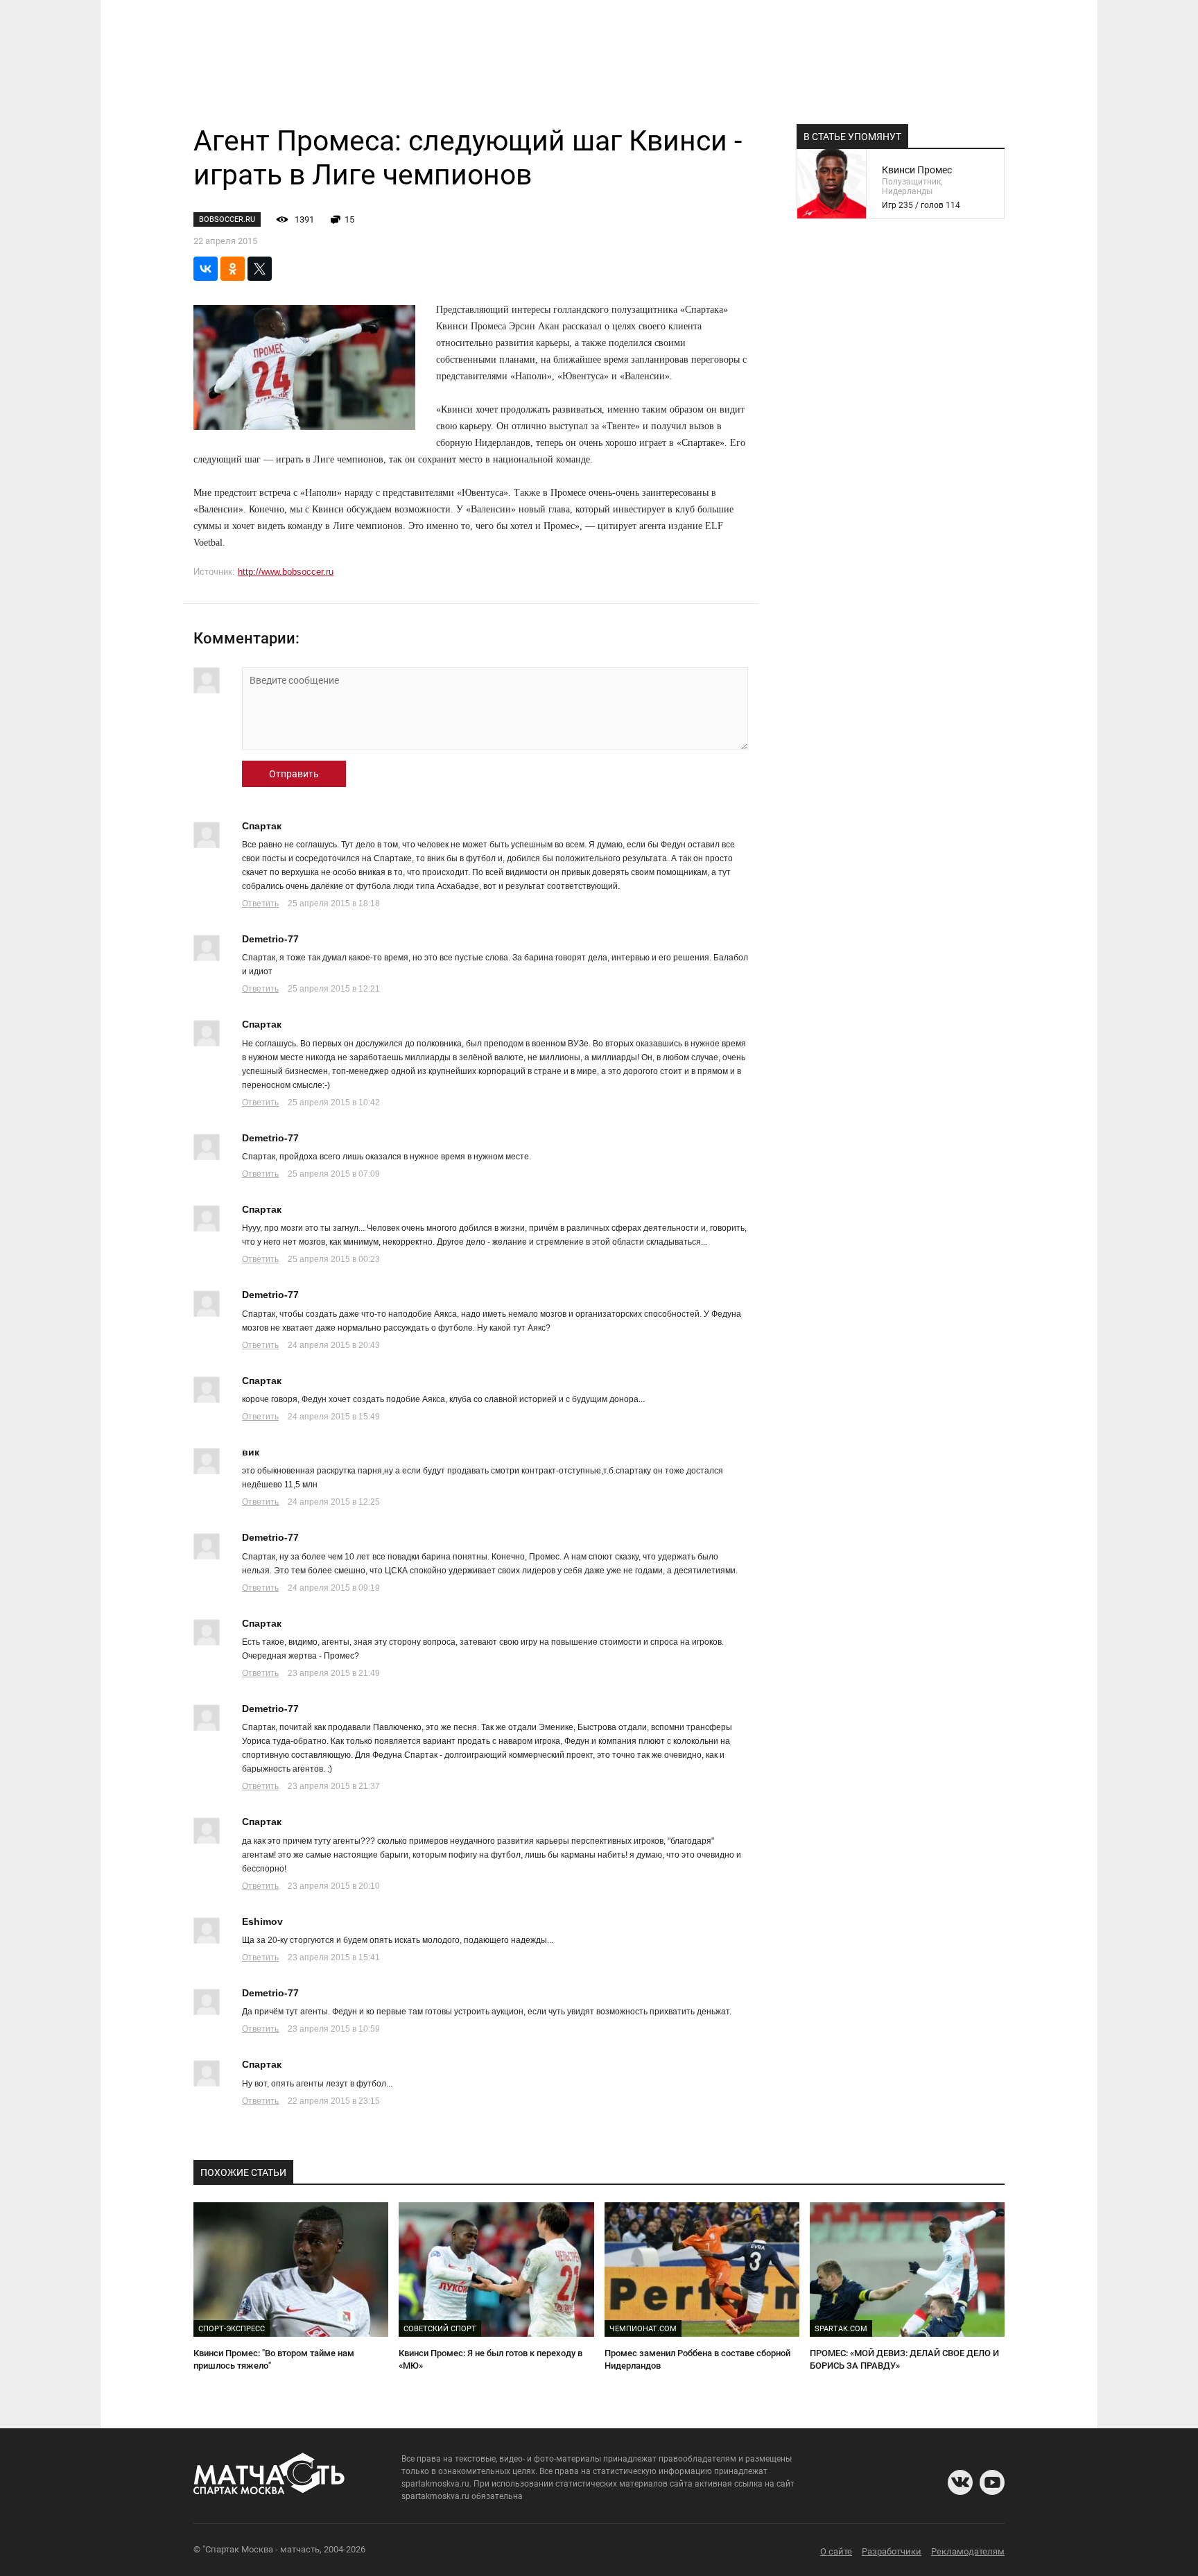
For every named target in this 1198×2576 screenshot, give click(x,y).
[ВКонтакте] (206, 269)
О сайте (836, 2551)
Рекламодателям (968, 2551)
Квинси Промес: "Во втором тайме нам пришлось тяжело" (274, 2360)
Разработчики (892, 2551)
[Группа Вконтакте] (960, 2482)
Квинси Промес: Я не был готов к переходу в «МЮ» (491, 2360)
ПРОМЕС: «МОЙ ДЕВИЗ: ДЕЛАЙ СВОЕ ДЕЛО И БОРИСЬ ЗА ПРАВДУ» (904, 2360)
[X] (260, 269)
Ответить (260, 904)
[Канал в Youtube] (992, 2482)
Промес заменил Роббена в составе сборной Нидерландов (697, 2360)
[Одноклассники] (233, 269)
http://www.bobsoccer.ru (286, 572)
